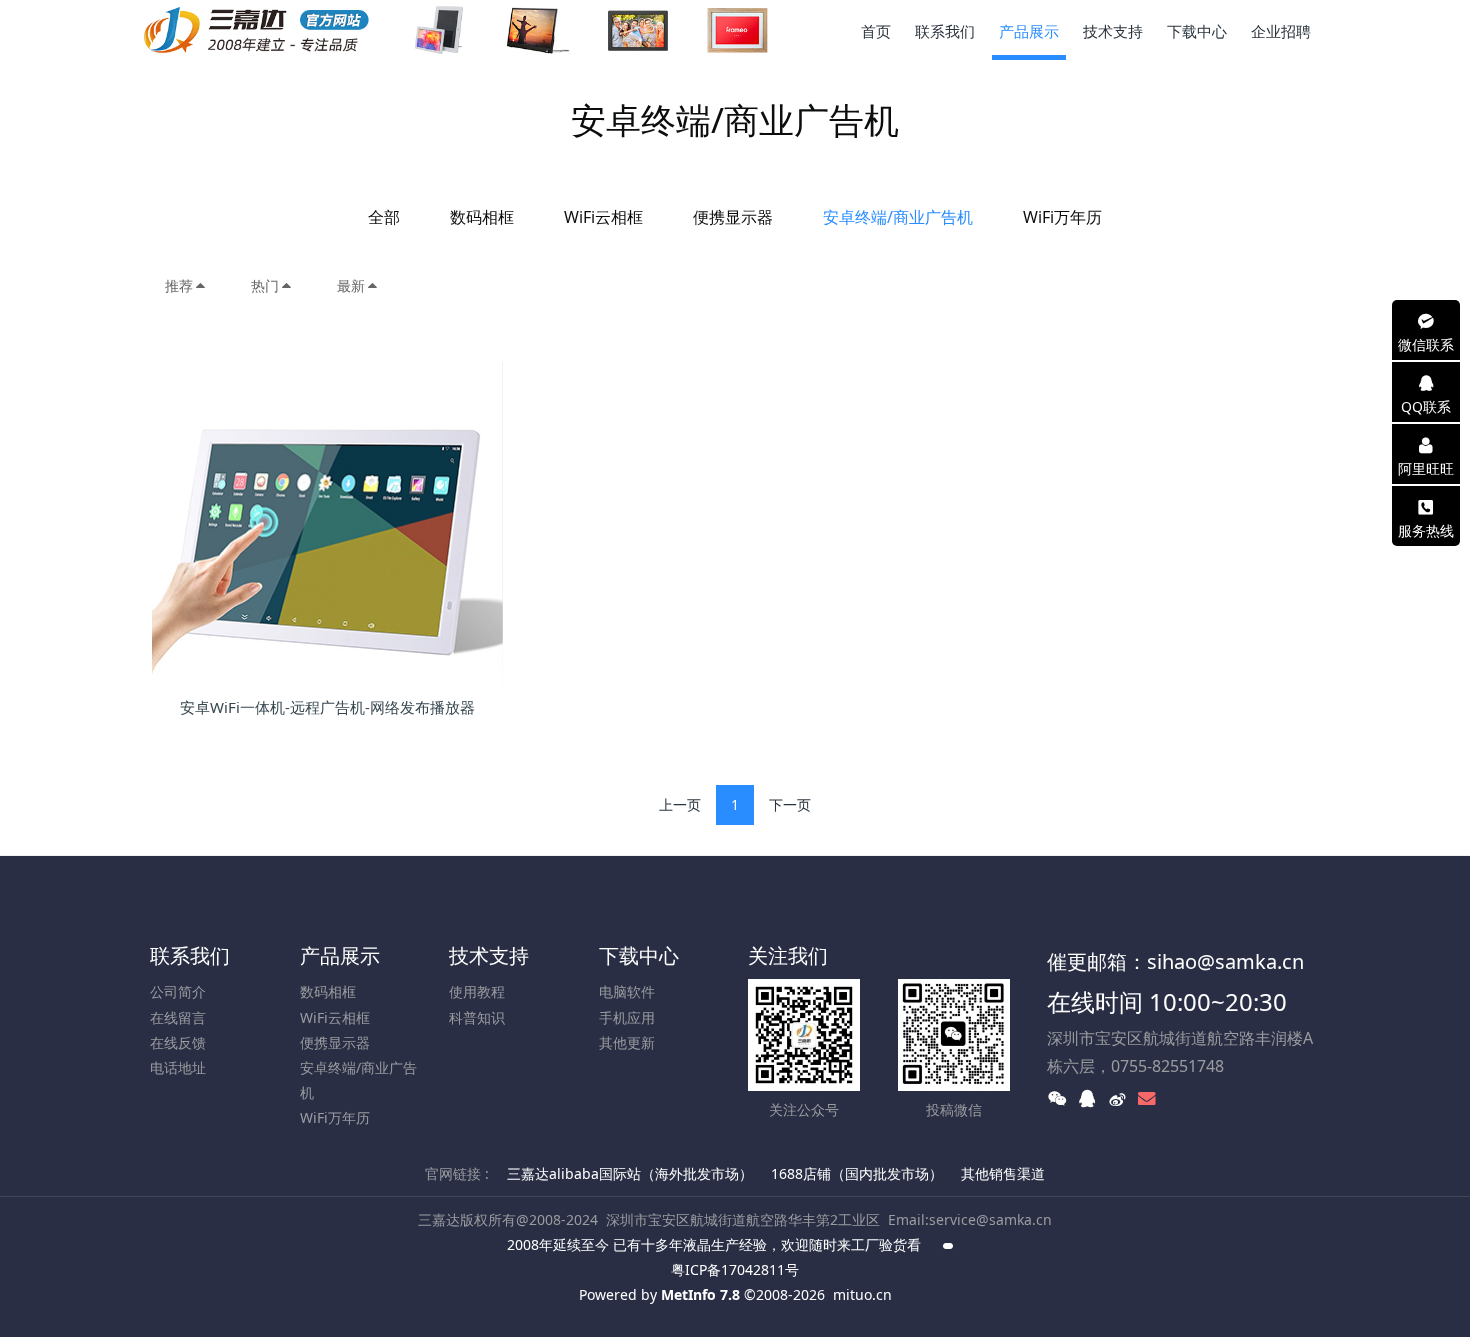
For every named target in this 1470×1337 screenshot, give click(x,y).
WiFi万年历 (1062, 217)
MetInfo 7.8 (700, 1294)
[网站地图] (948, 1244)
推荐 (179, 285)
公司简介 (178, 991)
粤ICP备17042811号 (735, 1269)
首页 (876, 31)
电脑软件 (627, 991)
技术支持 (489, 955)
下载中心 (639, 955)
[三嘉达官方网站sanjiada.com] (463, 30)
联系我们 (190, 955)
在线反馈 (178, 1042)
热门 (265, 285)
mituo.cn (862, 1294)
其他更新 (627, 1042)
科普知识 (477, 1017)
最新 (351, 285)
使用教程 (477, 991)
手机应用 (627, 1017)
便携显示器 (733, 217)
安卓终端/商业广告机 (898, 217)
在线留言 (178, 1017)
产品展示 (340, 955)
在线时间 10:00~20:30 (1167, 1001)
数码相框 (482, 217)
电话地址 (178, 1067)
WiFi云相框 (603, 217)
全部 (384, 217)
